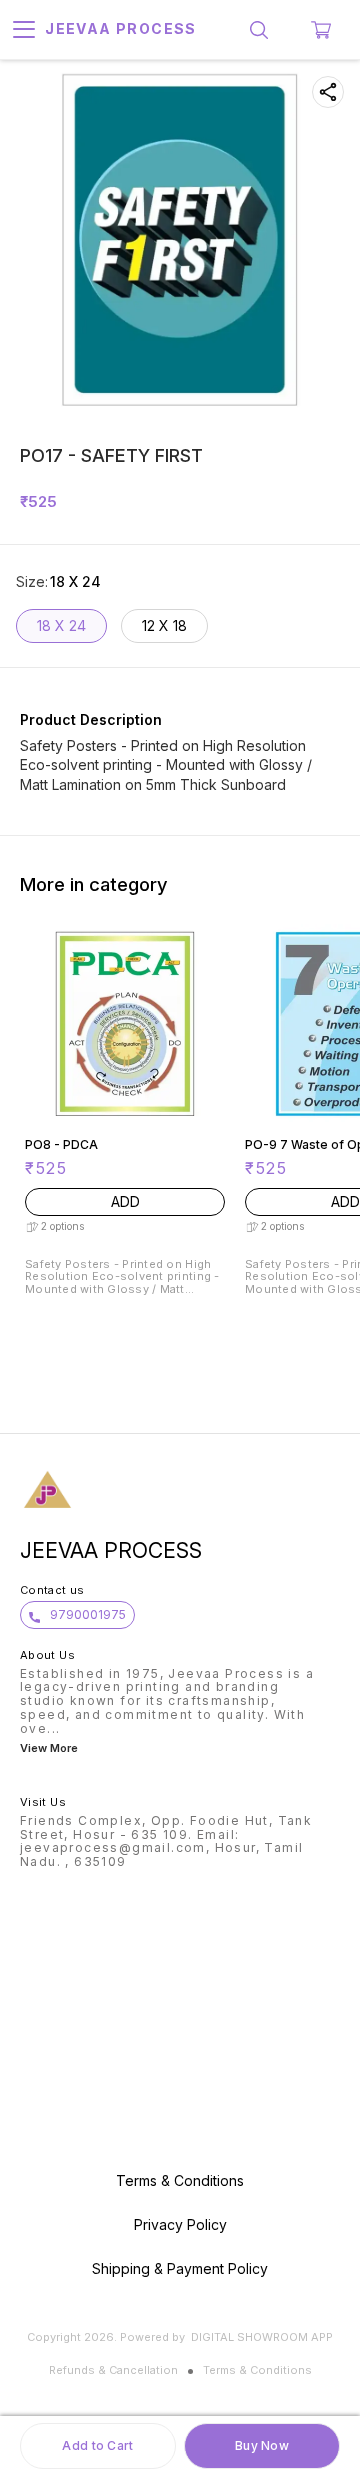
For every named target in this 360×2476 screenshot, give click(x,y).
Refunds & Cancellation (113, 2370)
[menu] (24, 30)
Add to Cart (97, 2445)
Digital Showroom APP (262, 2337)
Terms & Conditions (257, 2370)
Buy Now (262, 2445)
